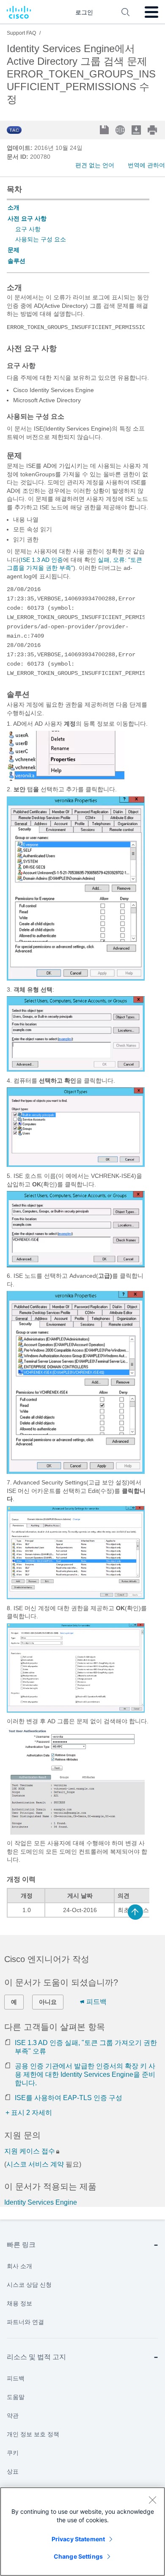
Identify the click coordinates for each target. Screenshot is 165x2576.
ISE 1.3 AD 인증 (42, 560)
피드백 (96, 2002)
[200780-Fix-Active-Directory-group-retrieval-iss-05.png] (76, 1472)
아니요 (48, 2002)
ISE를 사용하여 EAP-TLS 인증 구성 (69, 2098)
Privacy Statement (78, 2539)
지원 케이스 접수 (30, 2151)
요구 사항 (28, 229)
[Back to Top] (135, 1912)
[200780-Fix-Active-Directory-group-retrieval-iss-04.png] (76, 1265)
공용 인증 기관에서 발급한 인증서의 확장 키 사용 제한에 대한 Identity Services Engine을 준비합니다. (85, 2074)
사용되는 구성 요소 (41, 239)
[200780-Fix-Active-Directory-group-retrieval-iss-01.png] (76, 978)
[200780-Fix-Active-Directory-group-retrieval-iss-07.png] (76, 1711)
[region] (82, 2532)
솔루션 (16, 261)
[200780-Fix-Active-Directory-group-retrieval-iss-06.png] (76, 1597)
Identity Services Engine (41, 2202)
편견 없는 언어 (95, 165)
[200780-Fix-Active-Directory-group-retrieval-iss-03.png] (76, 1165)
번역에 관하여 (146, 165)
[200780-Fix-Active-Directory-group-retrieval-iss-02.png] (76, 1070)
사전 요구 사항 (27, 218)
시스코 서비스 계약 (35, 2164)
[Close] (152, 2500)
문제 (14, 250)
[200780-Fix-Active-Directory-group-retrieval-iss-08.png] (76, 1832)
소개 (14, 207)
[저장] (105, 131)
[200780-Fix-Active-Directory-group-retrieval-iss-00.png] (66, 779)
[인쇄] (153, 130)
